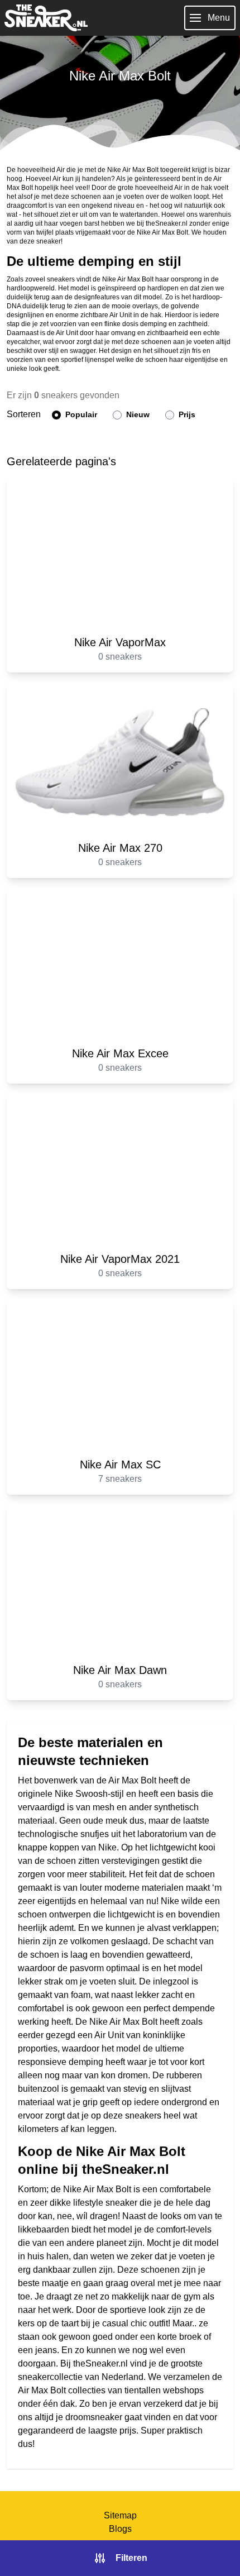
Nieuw (137, 414)
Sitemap (120, 2515)
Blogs (120, 2529)
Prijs (186, 414)
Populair (80, 414)
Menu (219, 18)
